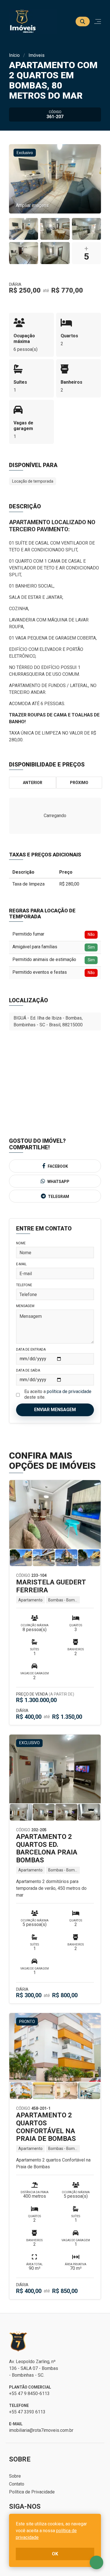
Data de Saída (28, 1370)
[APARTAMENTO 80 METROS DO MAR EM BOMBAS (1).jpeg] (55, 229)
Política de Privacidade (32, 2492)
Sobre (15, 2476)
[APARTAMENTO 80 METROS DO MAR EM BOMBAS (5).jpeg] (55, 253)
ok (55, 2554)
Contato (17, 2484)
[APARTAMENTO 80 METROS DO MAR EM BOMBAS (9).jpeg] (86, 229)
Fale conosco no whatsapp (96, 2562)
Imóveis (37, 55)
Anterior (33, 783)
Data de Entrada (31, 1349)
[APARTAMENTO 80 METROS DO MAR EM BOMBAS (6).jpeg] (24, 253)
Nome (21, 1243)
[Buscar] (83, 21)
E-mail (21, 1264)
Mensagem (25, 1306)
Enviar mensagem (55, 1410)
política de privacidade (69, 1391)
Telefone (24, 1285)
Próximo (79, 783)
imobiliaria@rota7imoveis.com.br (41, 2430)
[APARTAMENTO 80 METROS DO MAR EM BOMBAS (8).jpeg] (24, 229)
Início (14, 55)
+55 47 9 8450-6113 (29, 2393)
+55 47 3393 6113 (27, 2412)
